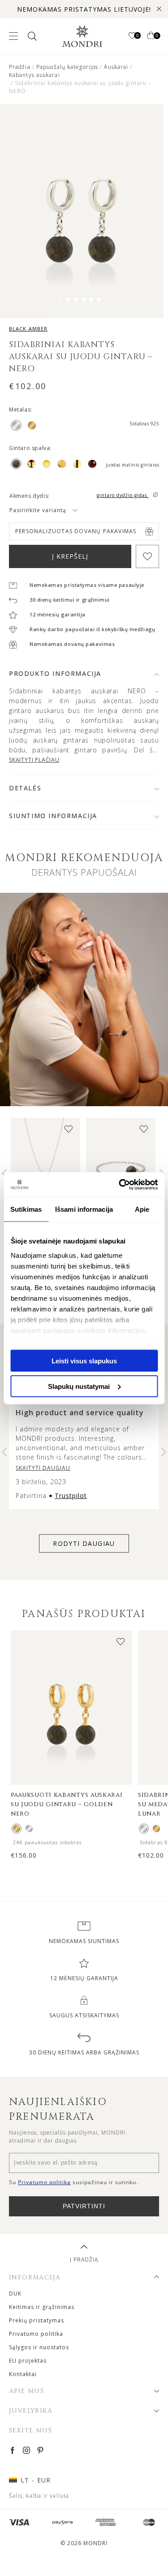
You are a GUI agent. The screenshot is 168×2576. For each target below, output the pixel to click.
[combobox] (54, 510)
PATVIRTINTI (84, 2206)
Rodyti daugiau (84, 1543)
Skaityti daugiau (43, 1468)
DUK (15, 2294)
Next (164, 1452)
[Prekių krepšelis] (151, 36)
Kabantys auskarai (34, 75)
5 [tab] (91, 299)
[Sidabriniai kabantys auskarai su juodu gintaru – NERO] (29, 1829)
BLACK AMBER (28, 329)
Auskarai (116, 67)
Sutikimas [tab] (26, 1209)
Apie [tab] (142, 1209)
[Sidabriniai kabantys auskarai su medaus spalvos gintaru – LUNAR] (144, 1829)
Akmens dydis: (30, 496)
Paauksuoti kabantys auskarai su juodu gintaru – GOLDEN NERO (67, 1804)
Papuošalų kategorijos (67, 67)
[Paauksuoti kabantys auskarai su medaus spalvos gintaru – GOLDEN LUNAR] (156, 1829)
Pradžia (20, 67)
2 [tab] (68, 299)
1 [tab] (61, 299)
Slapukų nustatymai (79, 1386)
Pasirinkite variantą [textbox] (38, 510)
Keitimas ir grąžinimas (42, 2307)
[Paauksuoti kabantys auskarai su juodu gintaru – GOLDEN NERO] (17, 1829)
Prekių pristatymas (37, 2320)
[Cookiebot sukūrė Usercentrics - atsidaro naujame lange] (120, 1184)
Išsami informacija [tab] (84, 1209)
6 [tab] (99, 299)
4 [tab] (84, 299)
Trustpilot (71, 1496)
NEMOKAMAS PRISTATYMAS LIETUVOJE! (84, 9)
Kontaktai (23, 2374)
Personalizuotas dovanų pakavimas (76, 531)
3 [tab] (76, 299)
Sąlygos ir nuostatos (39, 2347)
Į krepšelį (70, 556)
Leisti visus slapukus (84, 1361)
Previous (4, 1452)
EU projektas (28, 2361)
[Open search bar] (31, 36)
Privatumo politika (36, 2334)
